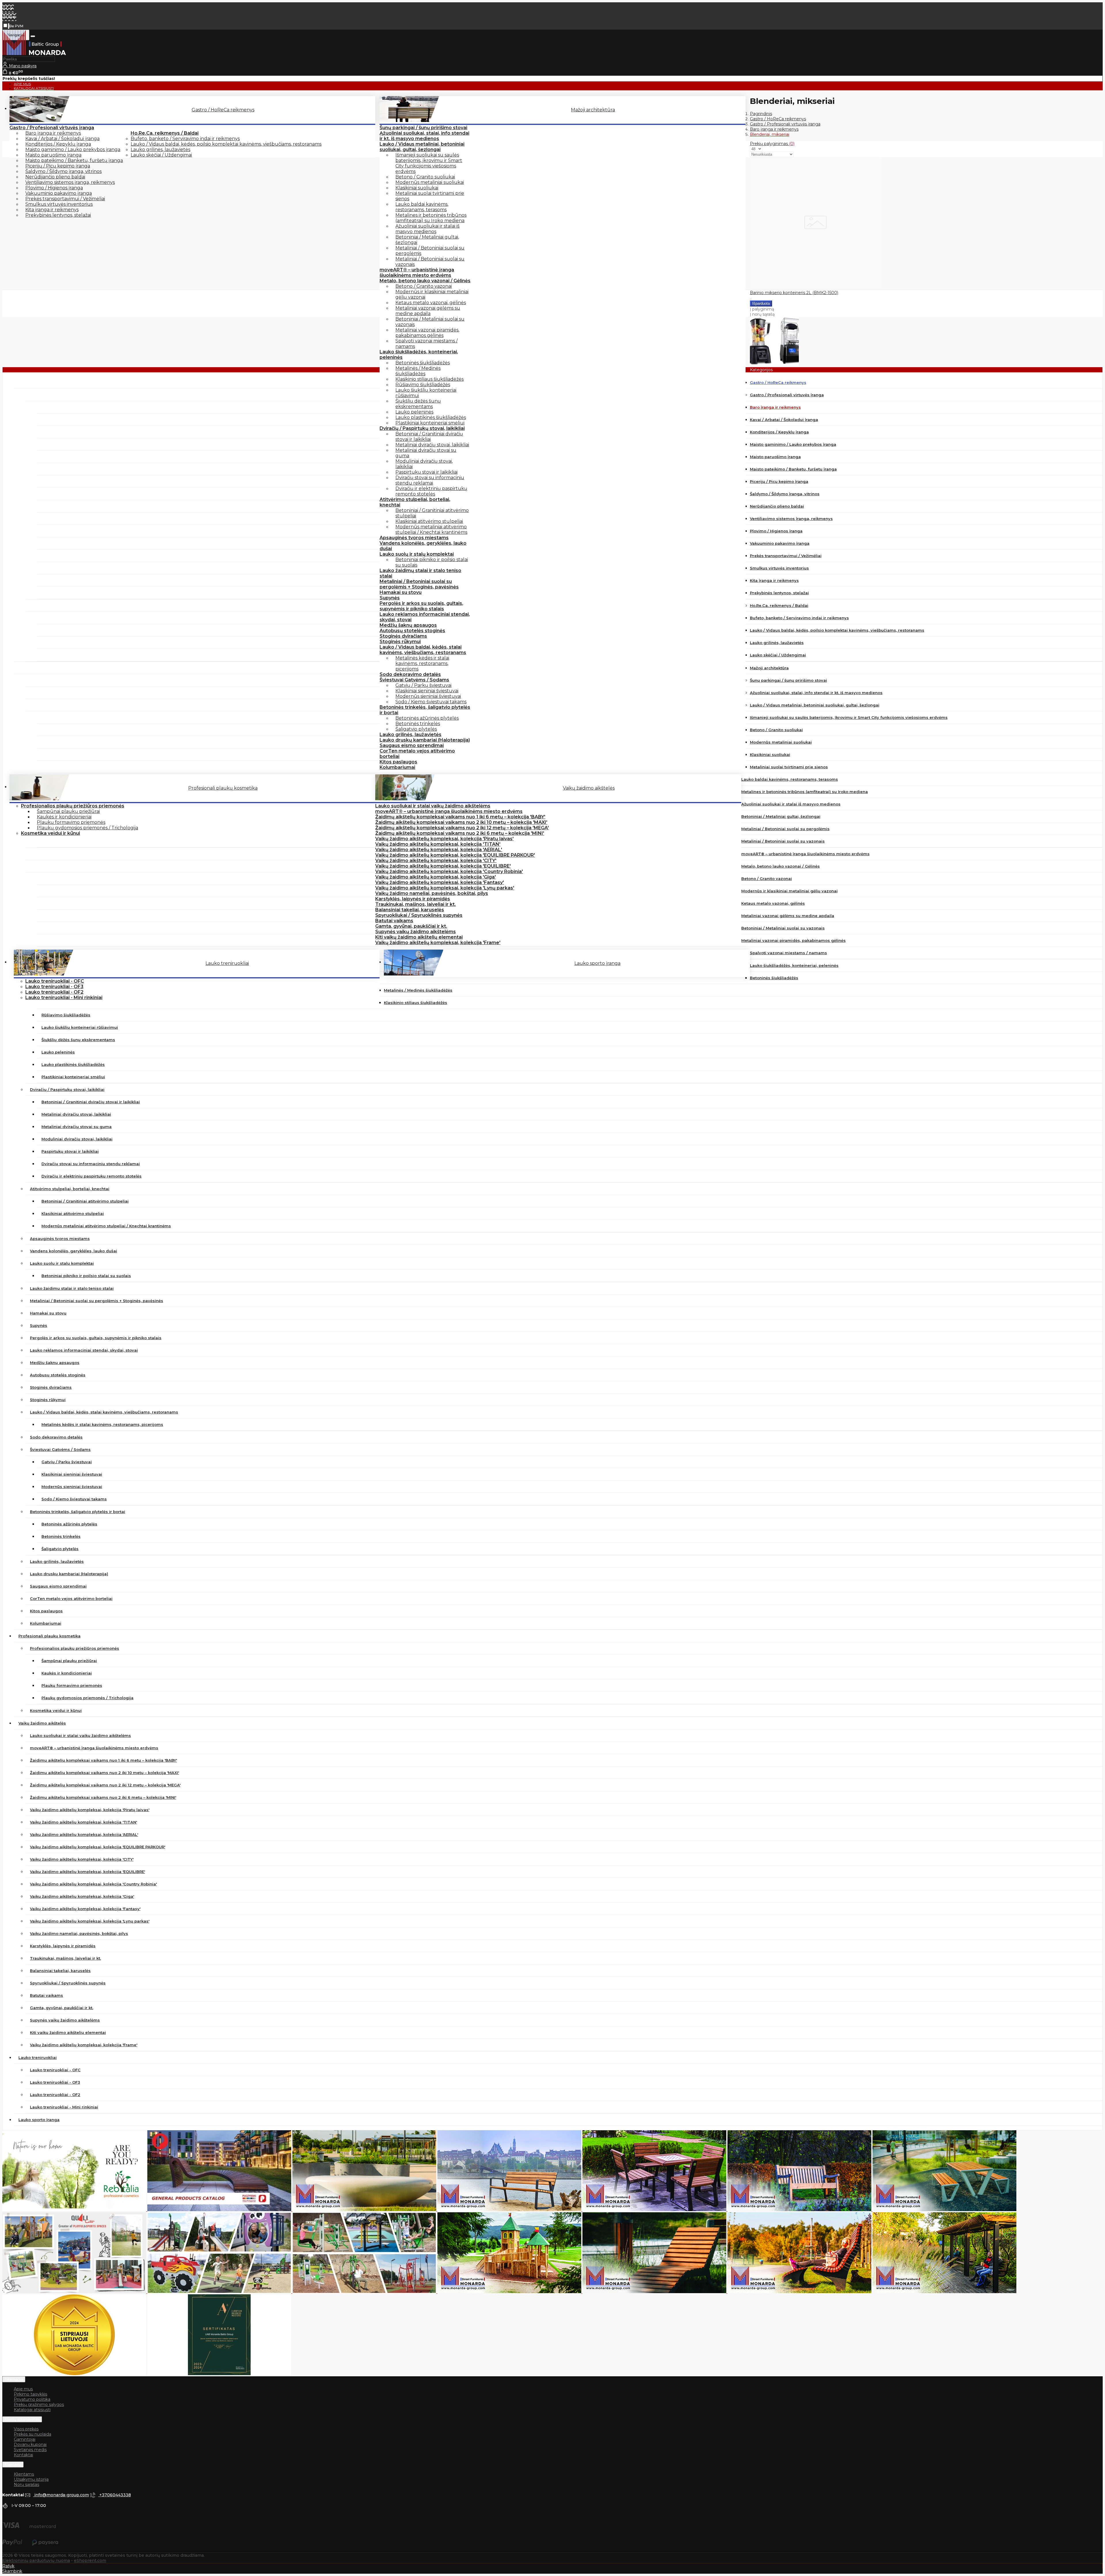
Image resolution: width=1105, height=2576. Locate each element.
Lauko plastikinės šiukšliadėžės (431, 417)
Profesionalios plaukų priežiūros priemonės (73, 806)
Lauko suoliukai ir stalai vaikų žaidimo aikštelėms (433, 806)
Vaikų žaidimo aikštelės (42, 1723)
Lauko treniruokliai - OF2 (54, 992)
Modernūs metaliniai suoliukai (430, 182)
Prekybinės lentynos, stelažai (58, 215)
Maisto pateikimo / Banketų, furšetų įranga (74, 160)
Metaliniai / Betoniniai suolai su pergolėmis (430, 251)
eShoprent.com (90, 2560)
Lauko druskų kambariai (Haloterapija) (425, 740)
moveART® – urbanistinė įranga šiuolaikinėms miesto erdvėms (417, 273)
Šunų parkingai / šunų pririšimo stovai (423, 128)
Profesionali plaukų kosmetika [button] (223, 788)
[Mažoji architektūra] (220, 2210)
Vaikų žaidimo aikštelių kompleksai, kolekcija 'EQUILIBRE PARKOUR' (455, 855)
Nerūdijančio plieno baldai (55, 177)
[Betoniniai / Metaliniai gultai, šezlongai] (655, 2292)
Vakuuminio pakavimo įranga (59, 193)
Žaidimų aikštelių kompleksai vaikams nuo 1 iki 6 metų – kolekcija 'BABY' (460, 817)
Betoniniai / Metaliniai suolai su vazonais (430, 322)
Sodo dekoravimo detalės (410, 674)
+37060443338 (115, 2495)
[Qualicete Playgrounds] (75, 2292)
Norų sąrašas (26, 2484)
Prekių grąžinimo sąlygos (39, 2404)
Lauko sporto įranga (597, 963)
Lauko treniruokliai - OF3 (54, 987)
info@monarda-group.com (61, 2495)
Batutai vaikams (394, 921)
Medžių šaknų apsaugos (408, 625)
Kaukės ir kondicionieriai (64, 817)
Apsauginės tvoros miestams (414, 538)
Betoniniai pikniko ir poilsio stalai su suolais (432, 562)
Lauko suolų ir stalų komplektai (417, 554)
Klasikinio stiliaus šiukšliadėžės (429, 379)
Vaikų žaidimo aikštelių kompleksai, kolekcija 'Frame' (438, 943)
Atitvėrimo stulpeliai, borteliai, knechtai (415, 502)
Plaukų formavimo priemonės (71, 822)
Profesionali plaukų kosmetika (49, 1636)
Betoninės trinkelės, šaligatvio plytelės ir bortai (425, 710)
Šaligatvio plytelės (416, 729)
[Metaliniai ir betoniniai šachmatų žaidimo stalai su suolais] (655, 2210)
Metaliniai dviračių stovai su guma (426, 453)
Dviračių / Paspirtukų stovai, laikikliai (422, 428)
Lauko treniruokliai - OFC (55, 981)
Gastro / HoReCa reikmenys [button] (223, 110)
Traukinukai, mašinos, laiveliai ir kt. (416, 904)
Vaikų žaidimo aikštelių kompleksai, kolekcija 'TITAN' (438, 844)
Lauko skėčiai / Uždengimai (161, 155)
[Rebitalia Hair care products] (75, 2210)
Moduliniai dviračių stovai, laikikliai (424, 464)
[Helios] (800, 2210)
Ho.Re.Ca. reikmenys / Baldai (165, 133)
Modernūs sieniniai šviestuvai (428, 696)
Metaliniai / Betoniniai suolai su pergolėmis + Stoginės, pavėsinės (419, 584)
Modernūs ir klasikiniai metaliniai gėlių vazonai (432, 294)
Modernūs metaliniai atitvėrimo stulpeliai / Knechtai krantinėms (431, 529)
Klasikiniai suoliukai (417, 188)
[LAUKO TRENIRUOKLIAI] (365, 2292)
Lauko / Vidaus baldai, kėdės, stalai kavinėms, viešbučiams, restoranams (423, 650)
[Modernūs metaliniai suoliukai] (510, 2210)
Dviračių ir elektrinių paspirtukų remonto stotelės (431, 491)
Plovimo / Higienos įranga (54, 188)
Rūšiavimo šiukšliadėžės (423, 385)
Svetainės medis (30, 2450)
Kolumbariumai (397, 767)
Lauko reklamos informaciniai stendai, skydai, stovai (425, 617)
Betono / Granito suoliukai (425, 177)
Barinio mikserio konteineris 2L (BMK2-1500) (794, 293)
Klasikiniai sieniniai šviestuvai (427, 691)
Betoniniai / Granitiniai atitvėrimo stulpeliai (432, 513)
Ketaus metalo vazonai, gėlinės (431, 303)
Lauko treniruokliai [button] (227, 963)
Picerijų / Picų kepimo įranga (58, 166)
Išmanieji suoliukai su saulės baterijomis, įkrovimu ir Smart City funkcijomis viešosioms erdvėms (429, 163)
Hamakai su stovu (401, 592)
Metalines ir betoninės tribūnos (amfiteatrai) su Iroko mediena (431, 218)
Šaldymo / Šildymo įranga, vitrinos (63, 171)
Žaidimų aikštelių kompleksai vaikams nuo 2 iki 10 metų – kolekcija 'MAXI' (461, 822)
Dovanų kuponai (30, 2444)
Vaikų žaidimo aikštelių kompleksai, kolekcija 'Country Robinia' (449, 871)
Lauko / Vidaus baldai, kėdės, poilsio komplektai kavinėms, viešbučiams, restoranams (226, 144)
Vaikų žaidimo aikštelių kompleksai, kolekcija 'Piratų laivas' (444, 839)
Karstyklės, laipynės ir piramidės (413, 899)
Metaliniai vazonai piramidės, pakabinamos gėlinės (427, 333)
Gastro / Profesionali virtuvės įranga (52, 128)
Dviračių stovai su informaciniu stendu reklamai (430, 480)
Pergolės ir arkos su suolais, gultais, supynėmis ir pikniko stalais (421, 606)
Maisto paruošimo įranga (53, 155)
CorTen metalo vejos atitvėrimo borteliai (417, 754)
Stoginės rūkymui (400, 642)
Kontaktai (23, 2455)
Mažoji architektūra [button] (593, 110)
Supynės (390, 598)
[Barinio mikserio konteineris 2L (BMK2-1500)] (816, 287)
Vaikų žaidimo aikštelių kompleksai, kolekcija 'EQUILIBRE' (443, 866)
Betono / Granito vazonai (424, 286)
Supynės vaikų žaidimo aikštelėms (416, 932)
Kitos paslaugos (398, 762)
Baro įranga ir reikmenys (53, 133)
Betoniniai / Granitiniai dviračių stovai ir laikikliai (429, 437)
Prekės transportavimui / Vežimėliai (65, 199)
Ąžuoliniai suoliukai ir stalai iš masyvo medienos (427, 229)
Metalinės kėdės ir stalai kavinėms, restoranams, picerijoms (422, 663)
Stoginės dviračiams (403, 636)
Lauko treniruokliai (38, 2057)
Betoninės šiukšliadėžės (423, 363)
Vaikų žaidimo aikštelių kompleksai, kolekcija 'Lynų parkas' (445, 888)
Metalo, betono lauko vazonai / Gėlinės (425, 281)
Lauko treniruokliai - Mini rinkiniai (64, 998)
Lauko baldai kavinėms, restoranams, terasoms (422, 207)
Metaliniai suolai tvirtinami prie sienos (430, 196)
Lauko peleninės (414, 412)
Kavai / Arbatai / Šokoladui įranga (62, 139)
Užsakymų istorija (31, 2479)
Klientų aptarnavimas (22, 2419)
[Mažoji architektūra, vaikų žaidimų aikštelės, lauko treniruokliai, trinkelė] (34, 54)
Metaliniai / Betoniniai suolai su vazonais (430, 262)
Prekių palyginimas (772, 144)
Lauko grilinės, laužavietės (160, 149)
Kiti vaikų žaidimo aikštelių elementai (419, 937)
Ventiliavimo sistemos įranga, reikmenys (70, 182)
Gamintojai (25, 2439)
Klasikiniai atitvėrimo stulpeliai (429, 521)
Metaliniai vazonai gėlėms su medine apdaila (428, 311)
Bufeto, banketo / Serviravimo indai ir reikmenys (185, 139)
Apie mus (23, 2389)
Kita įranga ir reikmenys (52, 210)
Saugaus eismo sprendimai (412, 745)
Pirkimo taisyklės (31, 2394)
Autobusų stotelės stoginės (412, 631)
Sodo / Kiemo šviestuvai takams (431, 702)
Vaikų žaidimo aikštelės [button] (589, 788)
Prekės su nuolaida (33, 2434)
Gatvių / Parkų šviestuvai (423, 685)
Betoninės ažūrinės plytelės (427, 718)
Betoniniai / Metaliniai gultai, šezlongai (427, 240)
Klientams (13, 2464)
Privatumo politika (32, 2399)
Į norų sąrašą (762, 314)
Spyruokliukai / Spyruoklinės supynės (419, 915)
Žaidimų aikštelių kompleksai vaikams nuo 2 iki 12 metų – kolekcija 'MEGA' (462, 828)
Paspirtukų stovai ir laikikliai (426, 472)
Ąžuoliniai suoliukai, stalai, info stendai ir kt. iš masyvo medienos (424, 136)
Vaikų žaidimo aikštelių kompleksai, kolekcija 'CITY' (436, 861)
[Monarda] (944, 2292)
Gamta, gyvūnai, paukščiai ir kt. (411, 926)
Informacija (14, 2379)
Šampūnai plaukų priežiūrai (68, 811)
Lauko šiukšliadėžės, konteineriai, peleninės (419, 355)
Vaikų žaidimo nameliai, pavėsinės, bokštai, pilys (432, 893)
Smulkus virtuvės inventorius (59, 204)
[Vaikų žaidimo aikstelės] (510, 2292)
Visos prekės (26, 2429)
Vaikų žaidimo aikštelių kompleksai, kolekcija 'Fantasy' (440, 882)
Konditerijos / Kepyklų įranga (58, 144)
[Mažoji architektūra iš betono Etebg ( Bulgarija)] (365, 2210)
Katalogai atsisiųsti (34, 88)
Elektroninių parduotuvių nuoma (36, 2560)
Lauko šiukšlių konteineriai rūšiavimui (426, 393)
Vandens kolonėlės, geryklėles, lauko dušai (423, 546)
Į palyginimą (762, 309)
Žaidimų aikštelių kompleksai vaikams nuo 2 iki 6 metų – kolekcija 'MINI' (460, 833)
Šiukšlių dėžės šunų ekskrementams (418, 404)
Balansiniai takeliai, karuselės (410, 910)
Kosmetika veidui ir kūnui (51, 833)
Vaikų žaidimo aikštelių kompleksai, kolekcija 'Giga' (436, 877)
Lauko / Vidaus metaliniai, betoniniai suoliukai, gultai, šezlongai (422, 147)
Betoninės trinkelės (418, 724)
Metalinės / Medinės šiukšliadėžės (418, 371)
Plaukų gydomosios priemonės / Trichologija (87, 828)
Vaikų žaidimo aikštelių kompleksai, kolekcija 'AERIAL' (439, 850)
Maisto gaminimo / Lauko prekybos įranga (73, 149)
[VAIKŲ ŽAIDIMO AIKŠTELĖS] (220, 2292)
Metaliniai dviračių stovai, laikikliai (432, 445)
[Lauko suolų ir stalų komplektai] (944, 2210)
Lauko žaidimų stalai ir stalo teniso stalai (420, 573)
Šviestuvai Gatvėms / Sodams (414, 680)
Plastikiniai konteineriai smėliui (430, 423)
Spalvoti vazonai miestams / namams (426, 344)
